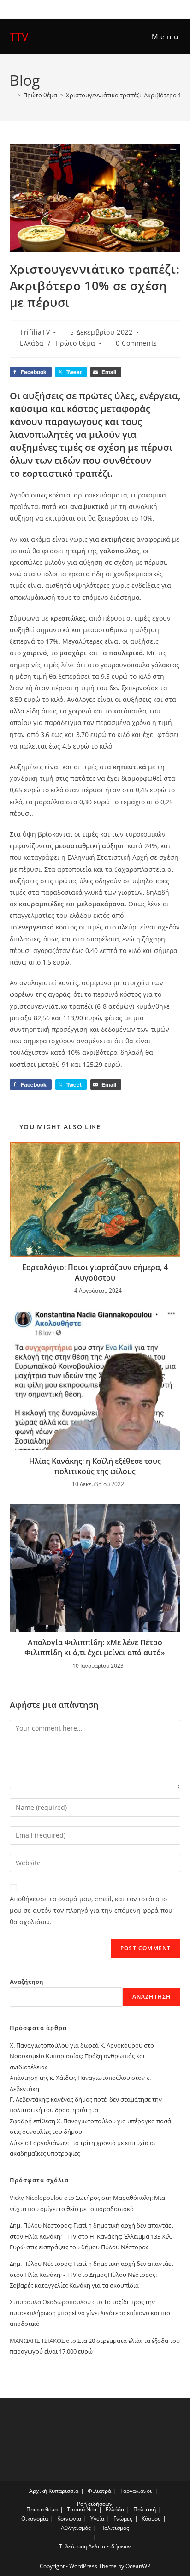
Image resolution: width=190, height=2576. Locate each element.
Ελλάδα (32, 343)
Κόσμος (151, 2519)
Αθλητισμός (76, 2528)
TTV (19, 36)
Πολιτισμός (115, 2528)
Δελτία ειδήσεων (110, 2546)
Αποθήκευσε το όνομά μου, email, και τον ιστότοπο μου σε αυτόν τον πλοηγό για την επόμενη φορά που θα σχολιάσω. (91, 1910)
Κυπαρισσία (63, 2491)
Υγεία (97, 2519)
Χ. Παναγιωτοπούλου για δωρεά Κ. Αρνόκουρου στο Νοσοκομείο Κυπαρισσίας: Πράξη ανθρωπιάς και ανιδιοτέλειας (82, 2056)
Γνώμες (123, 2519)
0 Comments (137, 343)
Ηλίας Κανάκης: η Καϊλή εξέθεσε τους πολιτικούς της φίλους (95, 1466)
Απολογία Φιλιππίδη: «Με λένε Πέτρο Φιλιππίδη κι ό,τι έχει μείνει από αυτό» (95, 1647)
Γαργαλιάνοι (136, 2491)
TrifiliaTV (35, 332)
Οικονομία (35, 2519)
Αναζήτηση (27, 1982)
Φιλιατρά (99, 2491)
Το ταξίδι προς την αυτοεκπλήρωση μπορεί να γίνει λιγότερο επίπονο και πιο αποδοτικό (90, 2313)
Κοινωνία (69, 2519)
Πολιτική (145, 2509)
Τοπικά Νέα (82, 2509)
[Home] (12, 95)
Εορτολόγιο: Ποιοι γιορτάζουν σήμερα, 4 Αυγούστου (95, 1272)
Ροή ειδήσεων (95, 2504)
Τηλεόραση (73, 2546)
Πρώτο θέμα (75, 343)
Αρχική (38, 2491)
